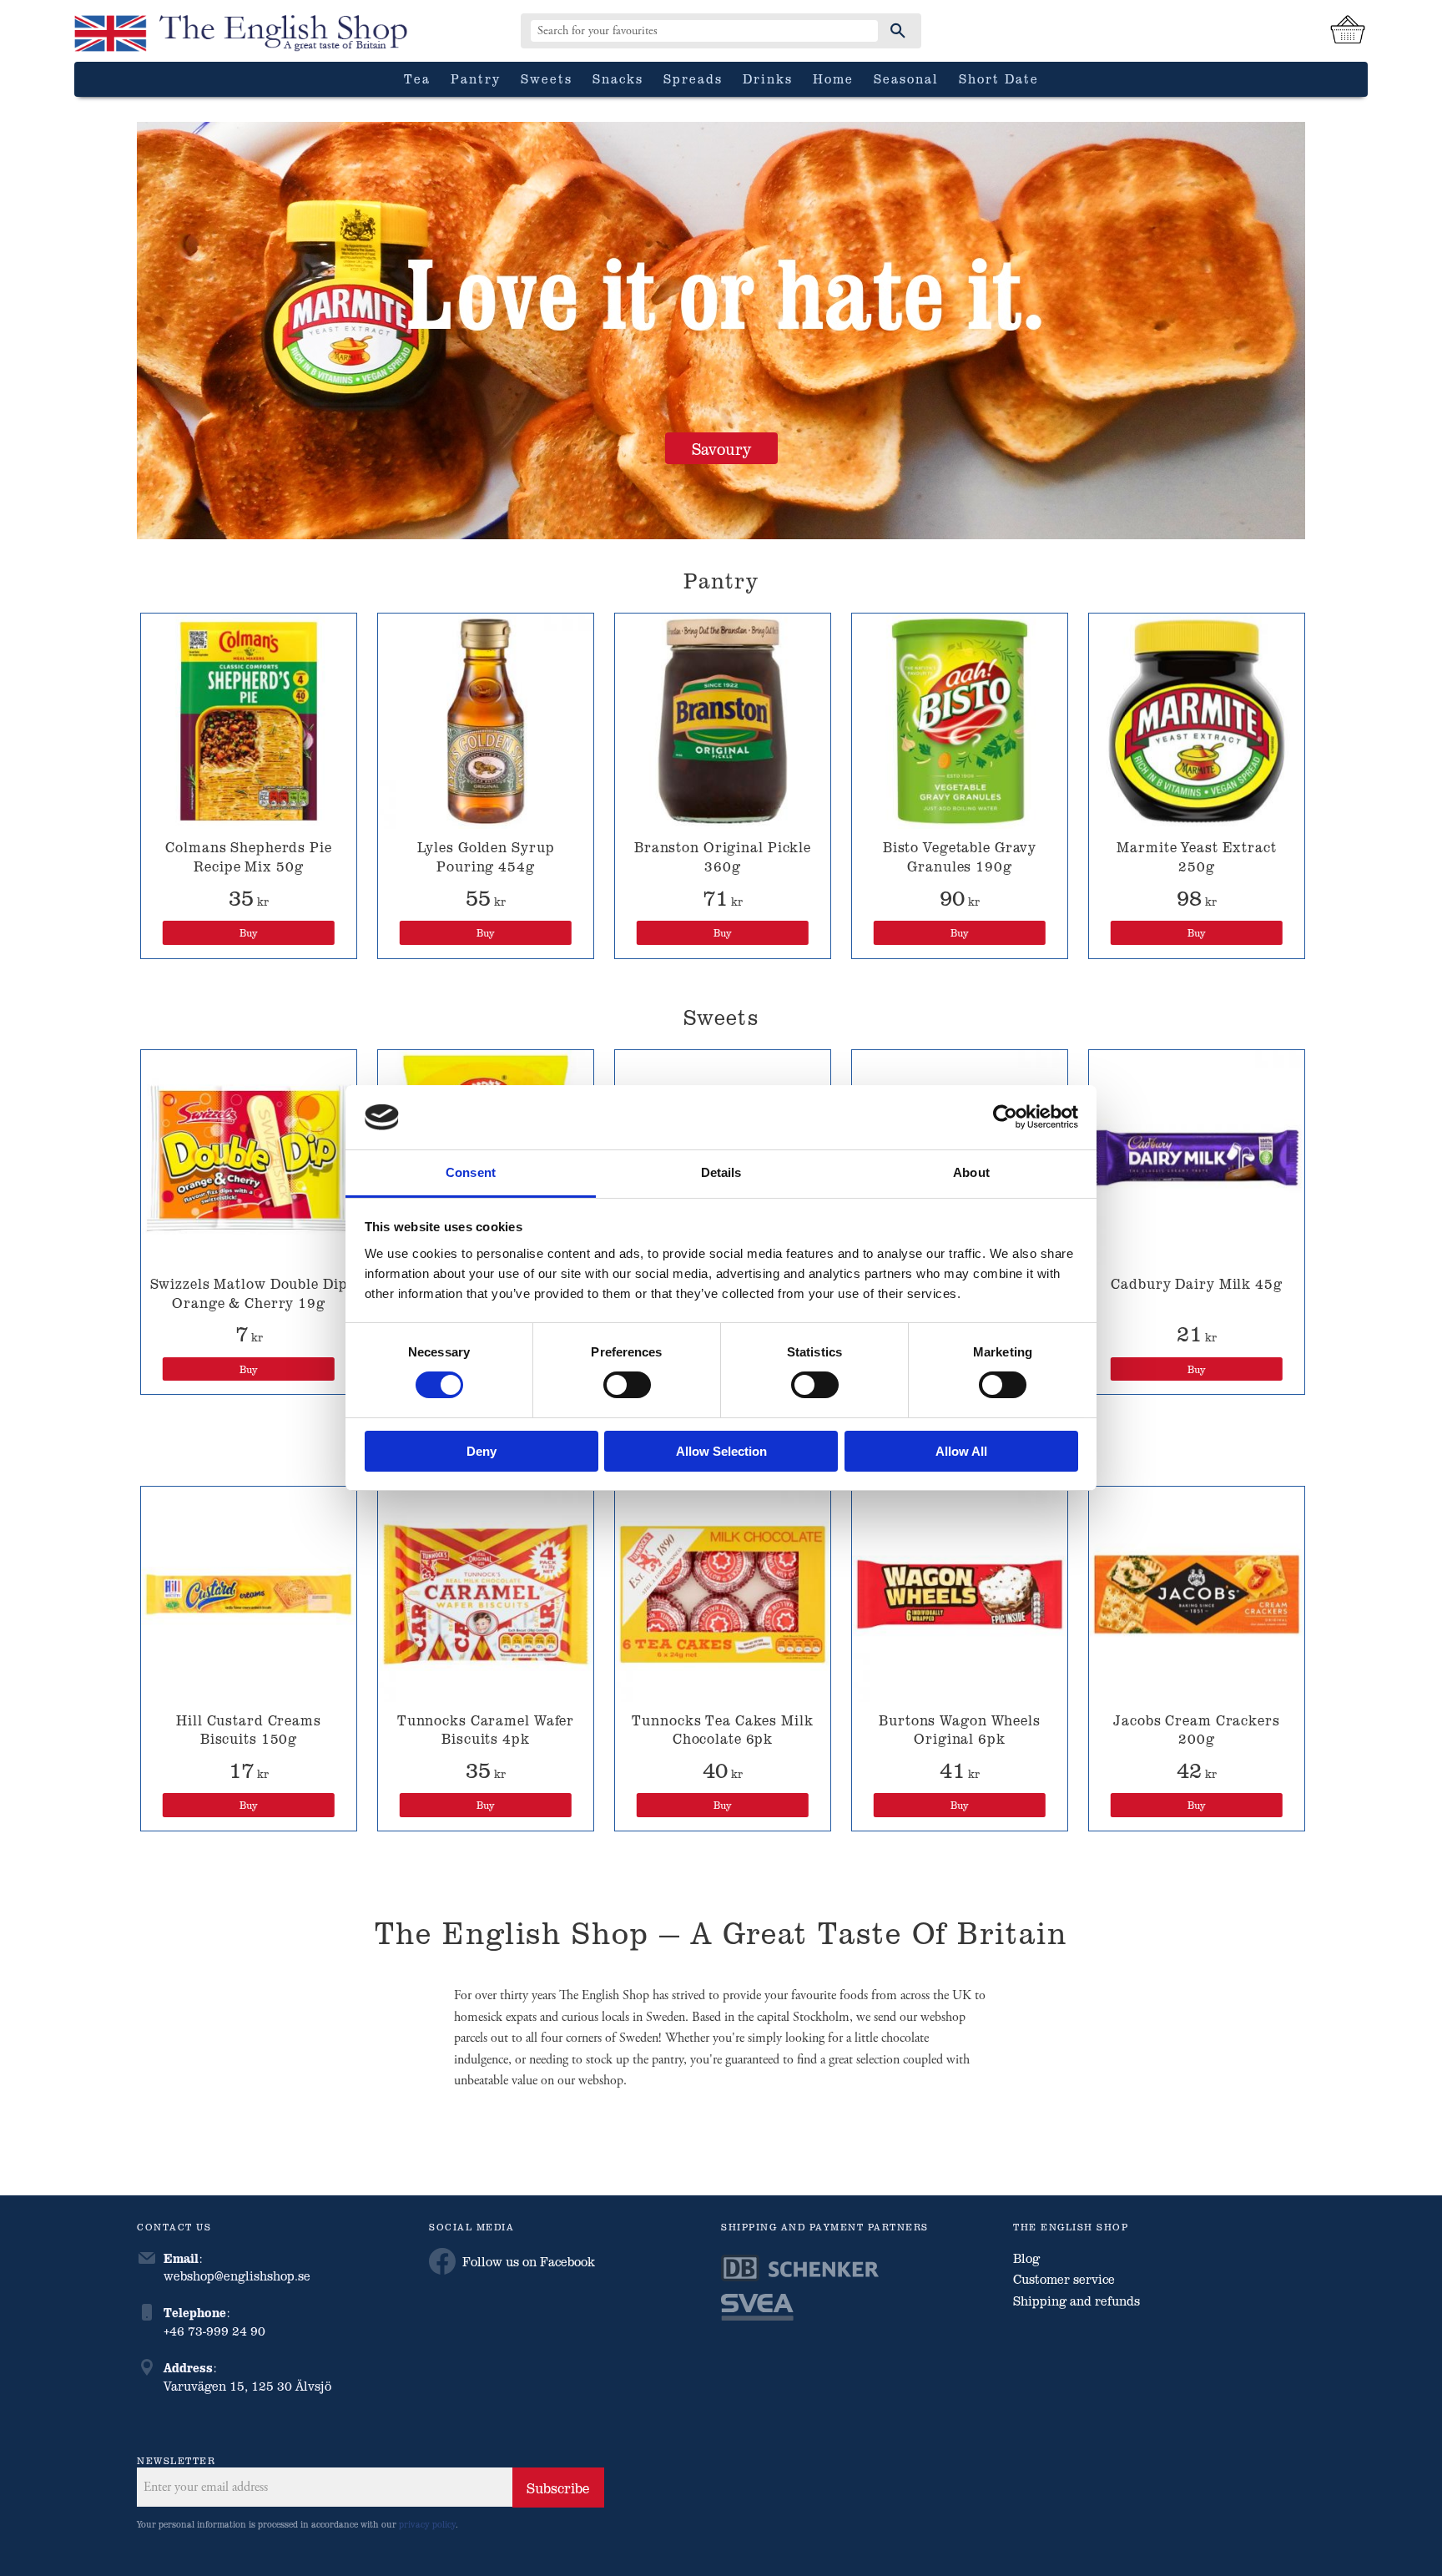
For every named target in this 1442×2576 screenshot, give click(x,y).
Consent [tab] (471, 1172)
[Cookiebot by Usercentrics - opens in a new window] (1005, 1117)
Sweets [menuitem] (547, 78)
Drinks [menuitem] (768, 78)
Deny (482, 1451)
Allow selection (721, 1451)
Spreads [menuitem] (693, 78)
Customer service (1064, 2279)
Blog (1026, 2258)
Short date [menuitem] (999, 78)
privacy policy (427, 2524)
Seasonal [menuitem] (906, 78)
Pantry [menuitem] (476, 78)
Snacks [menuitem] (618, 78)
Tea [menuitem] (417, 78)
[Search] (898, 31)
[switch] (627, 1385)
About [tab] (971, 1172)
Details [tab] (721, 1172)
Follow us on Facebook (529, 2261)
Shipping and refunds (1076, 2301)
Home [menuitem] (833, 78)
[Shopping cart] (1348, 31)
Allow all (961, 1451)
